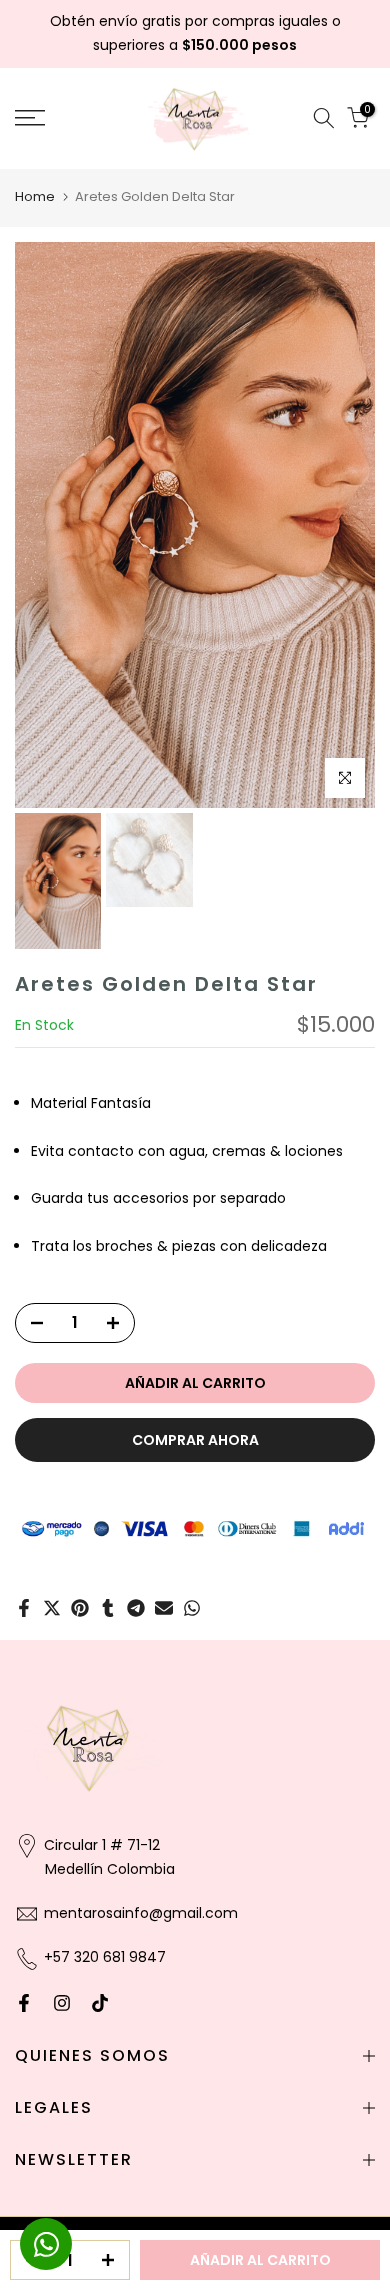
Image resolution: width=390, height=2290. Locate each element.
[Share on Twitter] (52, 1608)
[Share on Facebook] (24, 1608)
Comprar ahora (195, 1440)
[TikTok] (100, 2003)
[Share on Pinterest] (80, 1608)
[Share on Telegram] (136, 1608)
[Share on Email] (164, 1608)
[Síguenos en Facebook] (24, 2003)
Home (35, 196)
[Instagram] (62, 2003)
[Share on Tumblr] (108, 1608)
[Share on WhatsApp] (192, 1608)
